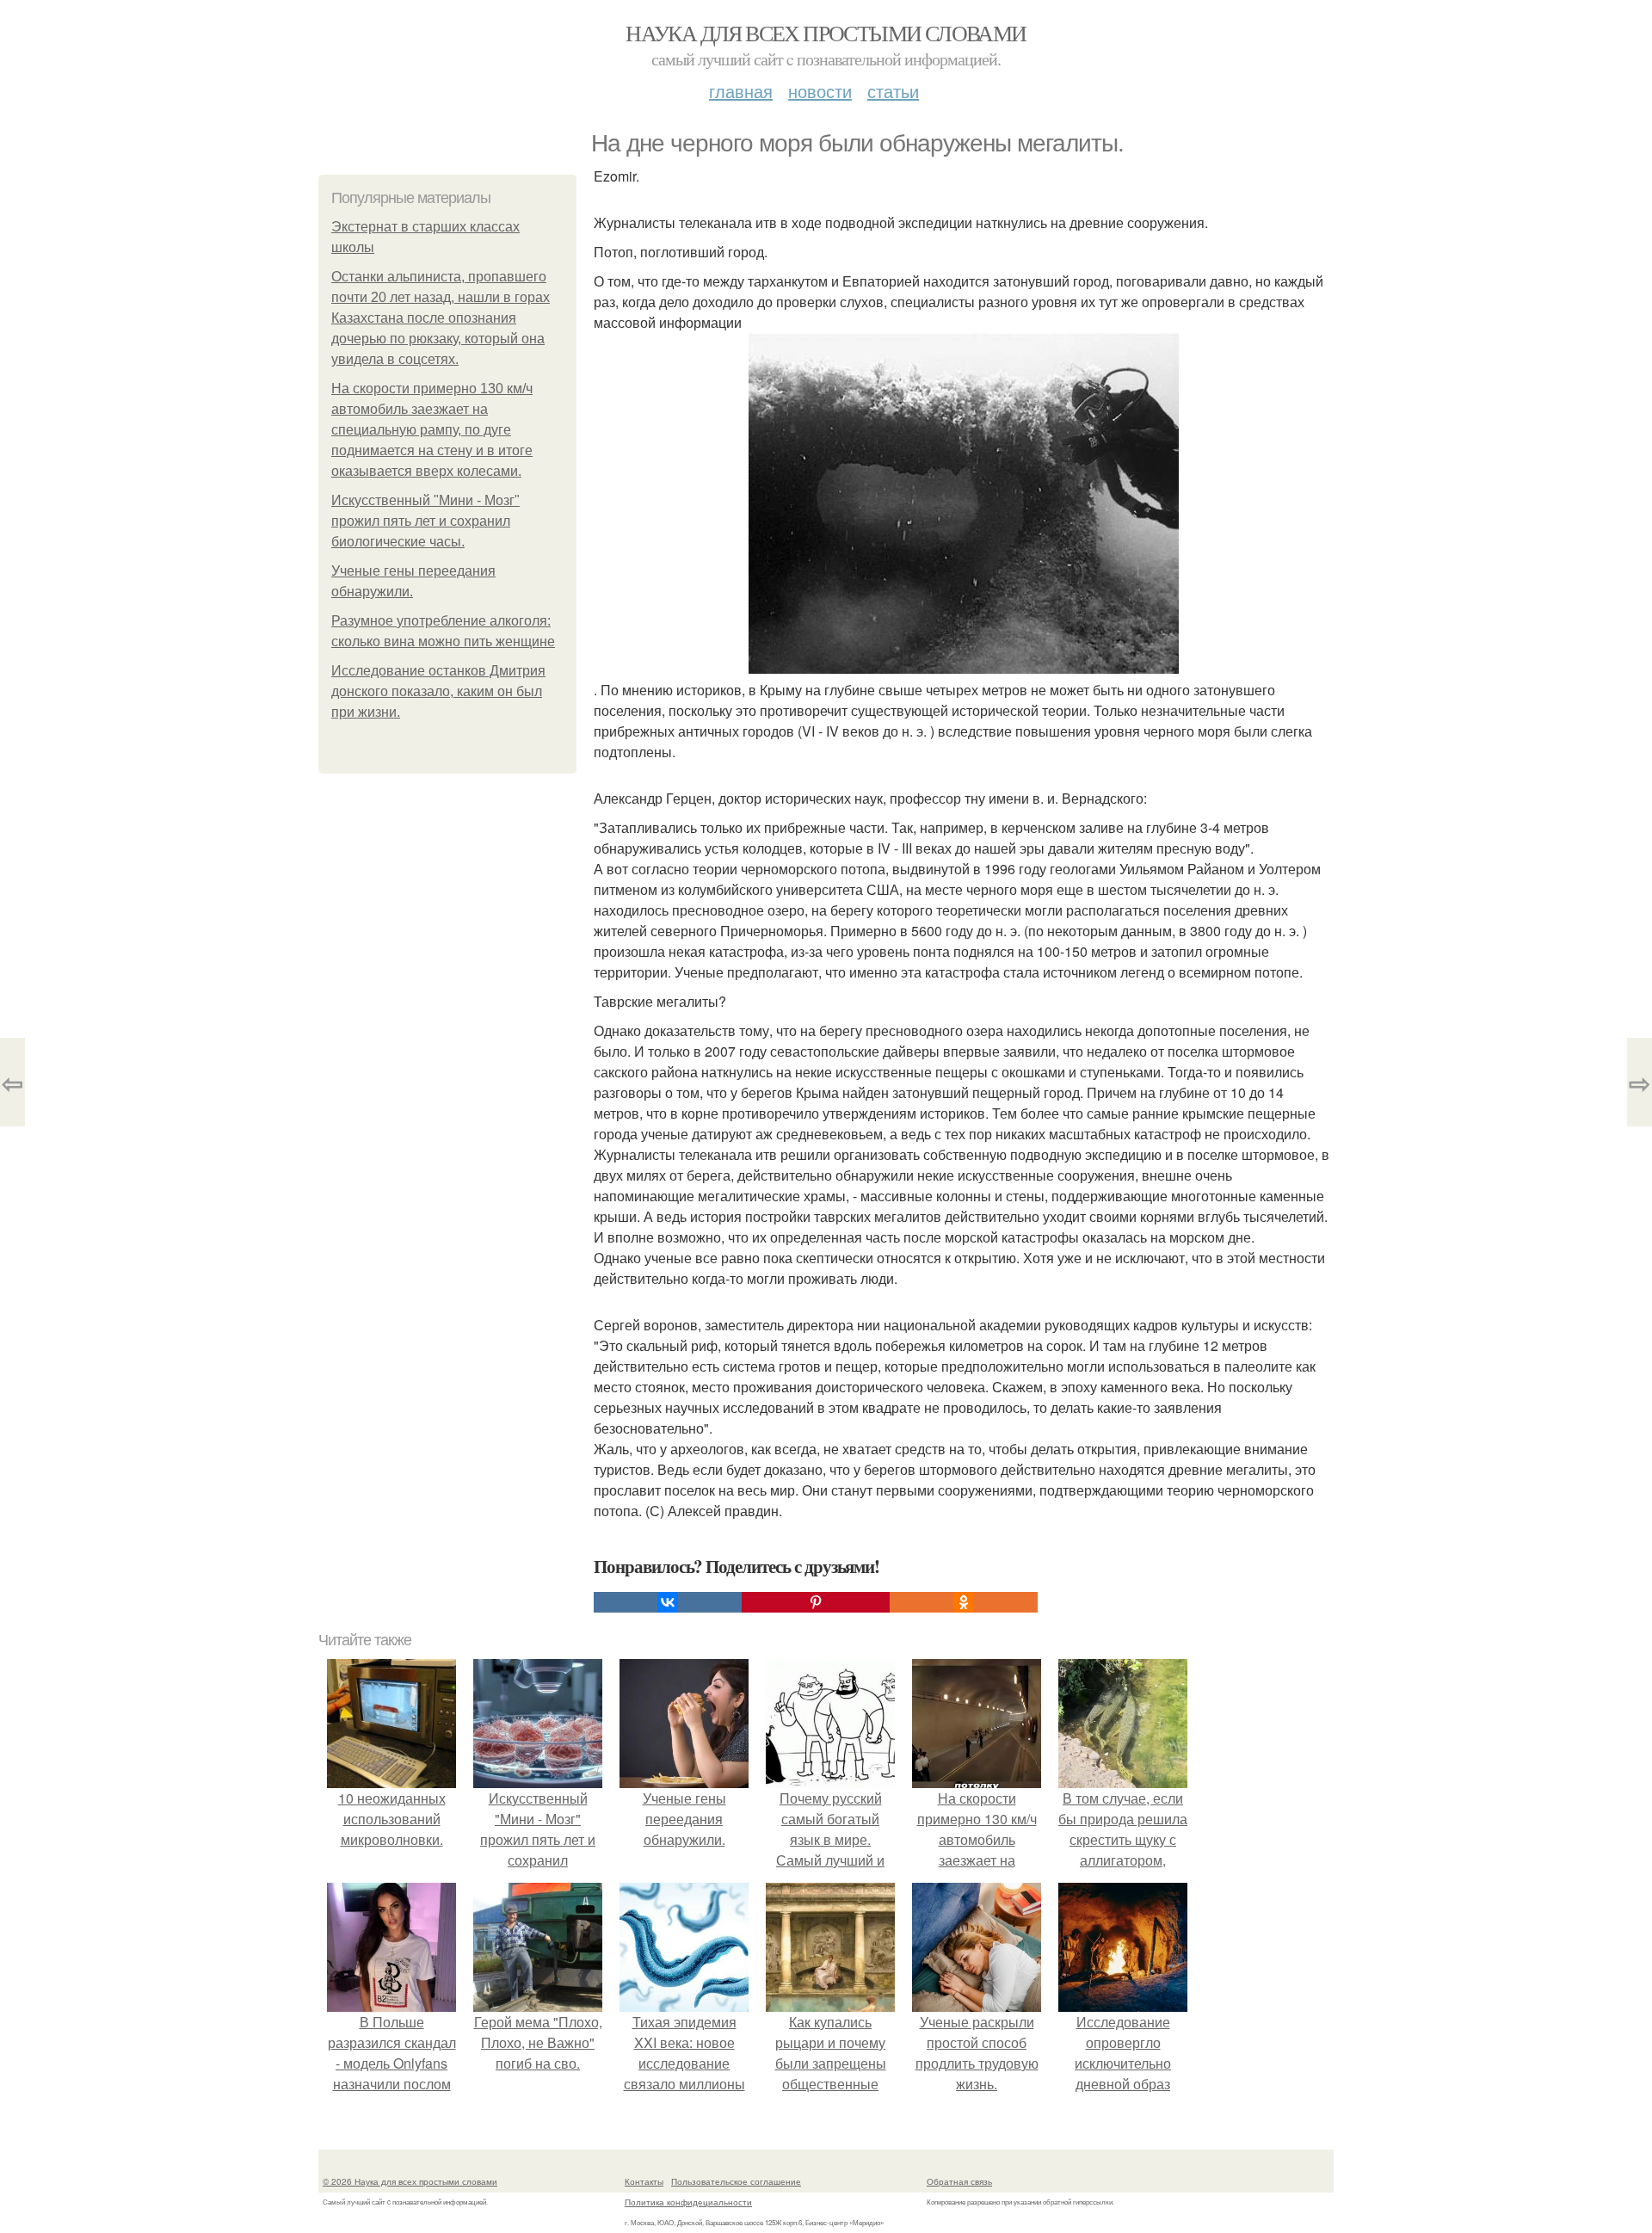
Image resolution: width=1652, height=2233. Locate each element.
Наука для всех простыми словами (826, 33)
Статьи (893, 91)
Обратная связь (959, 2181)
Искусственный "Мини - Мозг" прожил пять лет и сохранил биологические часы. (425, 521)
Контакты (644, 2181)
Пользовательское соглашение (736, 2181)
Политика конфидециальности (688, 2202)
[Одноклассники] (964, 1602)
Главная (741, 91)
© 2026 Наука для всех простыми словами (410, 2181)
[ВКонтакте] (668, 1602)
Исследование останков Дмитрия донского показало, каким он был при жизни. (438, 691)
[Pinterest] (816, 1602)
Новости (820, 91)
